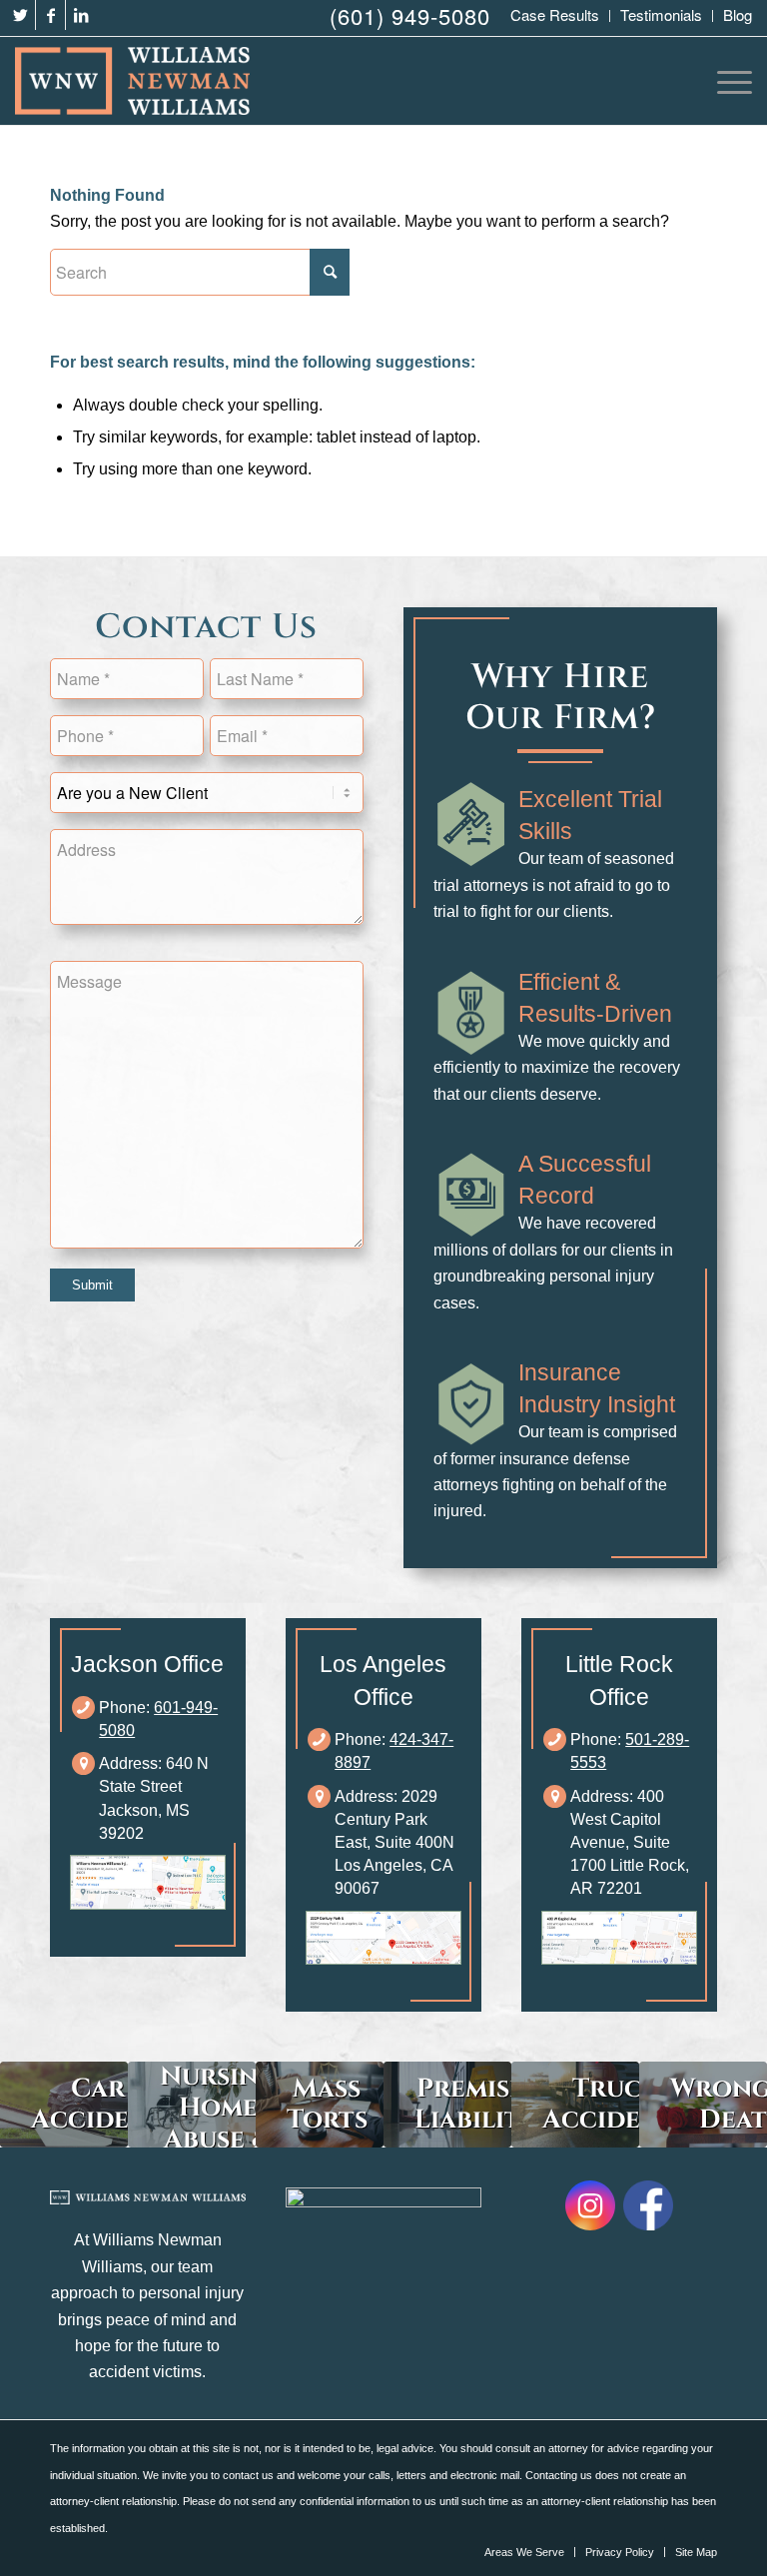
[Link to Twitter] (20, 15)
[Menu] (730, 81)
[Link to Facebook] (50, 15)
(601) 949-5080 (410, 15)
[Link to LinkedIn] (81, 15)
